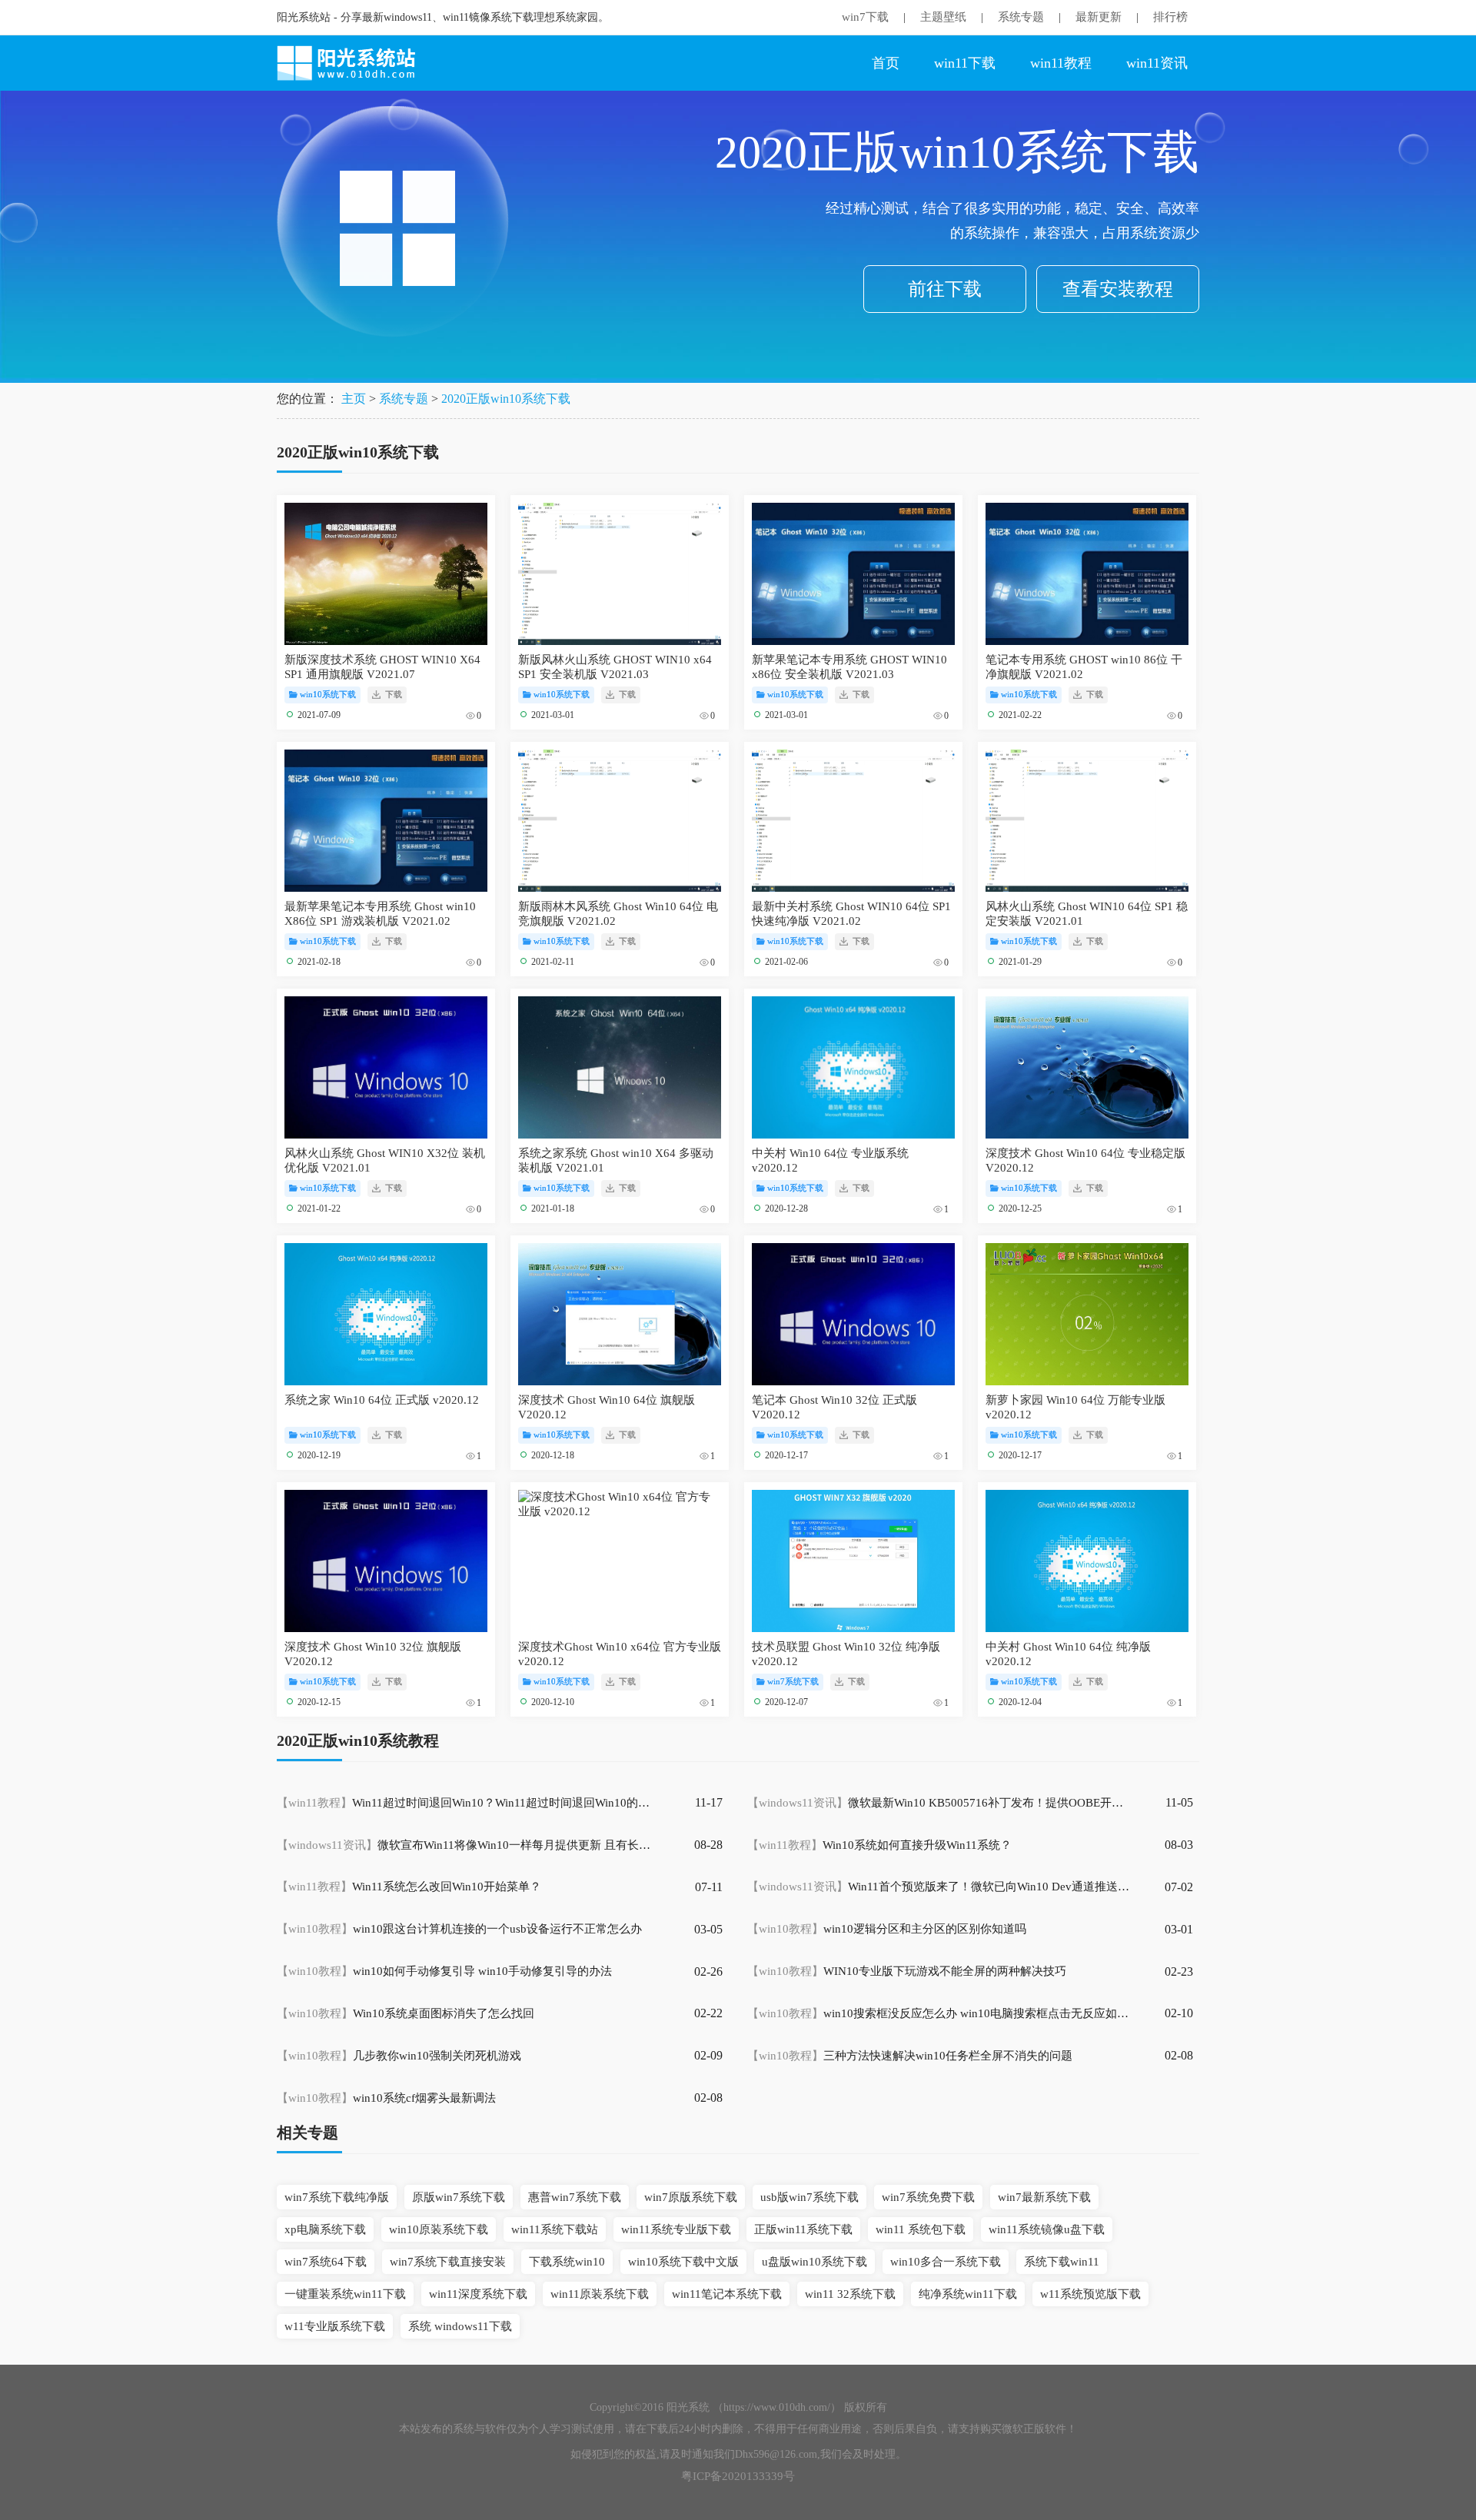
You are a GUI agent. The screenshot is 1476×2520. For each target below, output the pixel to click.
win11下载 (965, 63)
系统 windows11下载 (460, 2326)
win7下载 (865, 17)
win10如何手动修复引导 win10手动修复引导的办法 (444, 1971)
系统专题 (1021, 17)
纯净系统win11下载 (968, 2294)
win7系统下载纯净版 (337, 2197)
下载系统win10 (567, 2262)
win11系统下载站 (555, 2229)
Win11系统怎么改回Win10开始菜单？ (409, 1887)
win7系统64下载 (326, 2262)
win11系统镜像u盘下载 (1047, 2229)
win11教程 (1061, 63)
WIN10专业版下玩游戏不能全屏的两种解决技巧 (907, 1971)
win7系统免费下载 (928, 2197)
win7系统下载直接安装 (448, 2262)
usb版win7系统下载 (809, 2197)
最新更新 (1099, 17)
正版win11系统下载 (803, 2229)
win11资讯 (1157, 63)
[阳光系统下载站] (354, 63)
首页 (886, 63)
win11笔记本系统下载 (727, 2294)
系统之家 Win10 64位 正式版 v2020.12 (382, 1400)
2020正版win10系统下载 (506, 399)
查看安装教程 (1118, 289)
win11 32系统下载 (850, 2294)
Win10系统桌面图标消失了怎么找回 (406, 2013)
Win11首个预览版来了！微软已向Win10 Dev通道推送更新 (939, 1887)
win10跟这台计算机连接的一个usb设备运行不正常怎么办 (459, 1929)
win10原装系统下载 (439, 2229)
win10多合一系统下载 (946, 2262)
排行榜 (1170, 17)
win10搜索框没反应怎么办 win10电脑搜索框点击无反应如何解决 (939, 2013)
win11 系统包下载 (921, 2229)
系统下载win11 (1062, 2262)
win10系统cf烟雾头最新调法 (386, 2098)
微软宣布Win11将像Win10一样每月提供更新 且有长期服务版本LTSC (469, 1845)
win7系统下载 (793, 1681)
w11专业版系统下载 (335, 2326)
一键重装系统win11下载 (345, 2294)
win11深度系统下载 (478, 2294)
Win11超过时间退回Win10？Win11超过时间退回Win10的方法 (469, 1803)
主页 (354, 399)
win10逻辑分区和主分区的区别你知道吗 (887, 1929)
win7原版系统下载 (691, 2197)
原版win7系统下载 (459, 2197)
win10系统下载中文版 (683, 2262)
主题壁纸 (943, 17)
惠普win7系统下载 (575, 2197)
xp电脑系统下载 (325, 2229)
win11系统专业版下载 (676, 2229)
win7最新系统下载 (1044, 2197)
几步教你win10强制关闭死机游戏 (399, 2056)
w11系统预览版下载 (1090, 2294)
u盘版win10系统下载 (814, 2262)
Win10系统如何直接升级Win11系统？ (879, 1845)
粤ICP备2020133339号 (738, 2476)
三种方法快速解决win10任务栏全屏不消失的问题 (910, 2056)
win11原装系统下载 (600, 2294)
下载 (392, 694)
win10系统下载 (328, 694)
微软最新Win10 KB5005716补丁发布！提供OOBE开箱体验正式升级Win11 (939, 1803)
